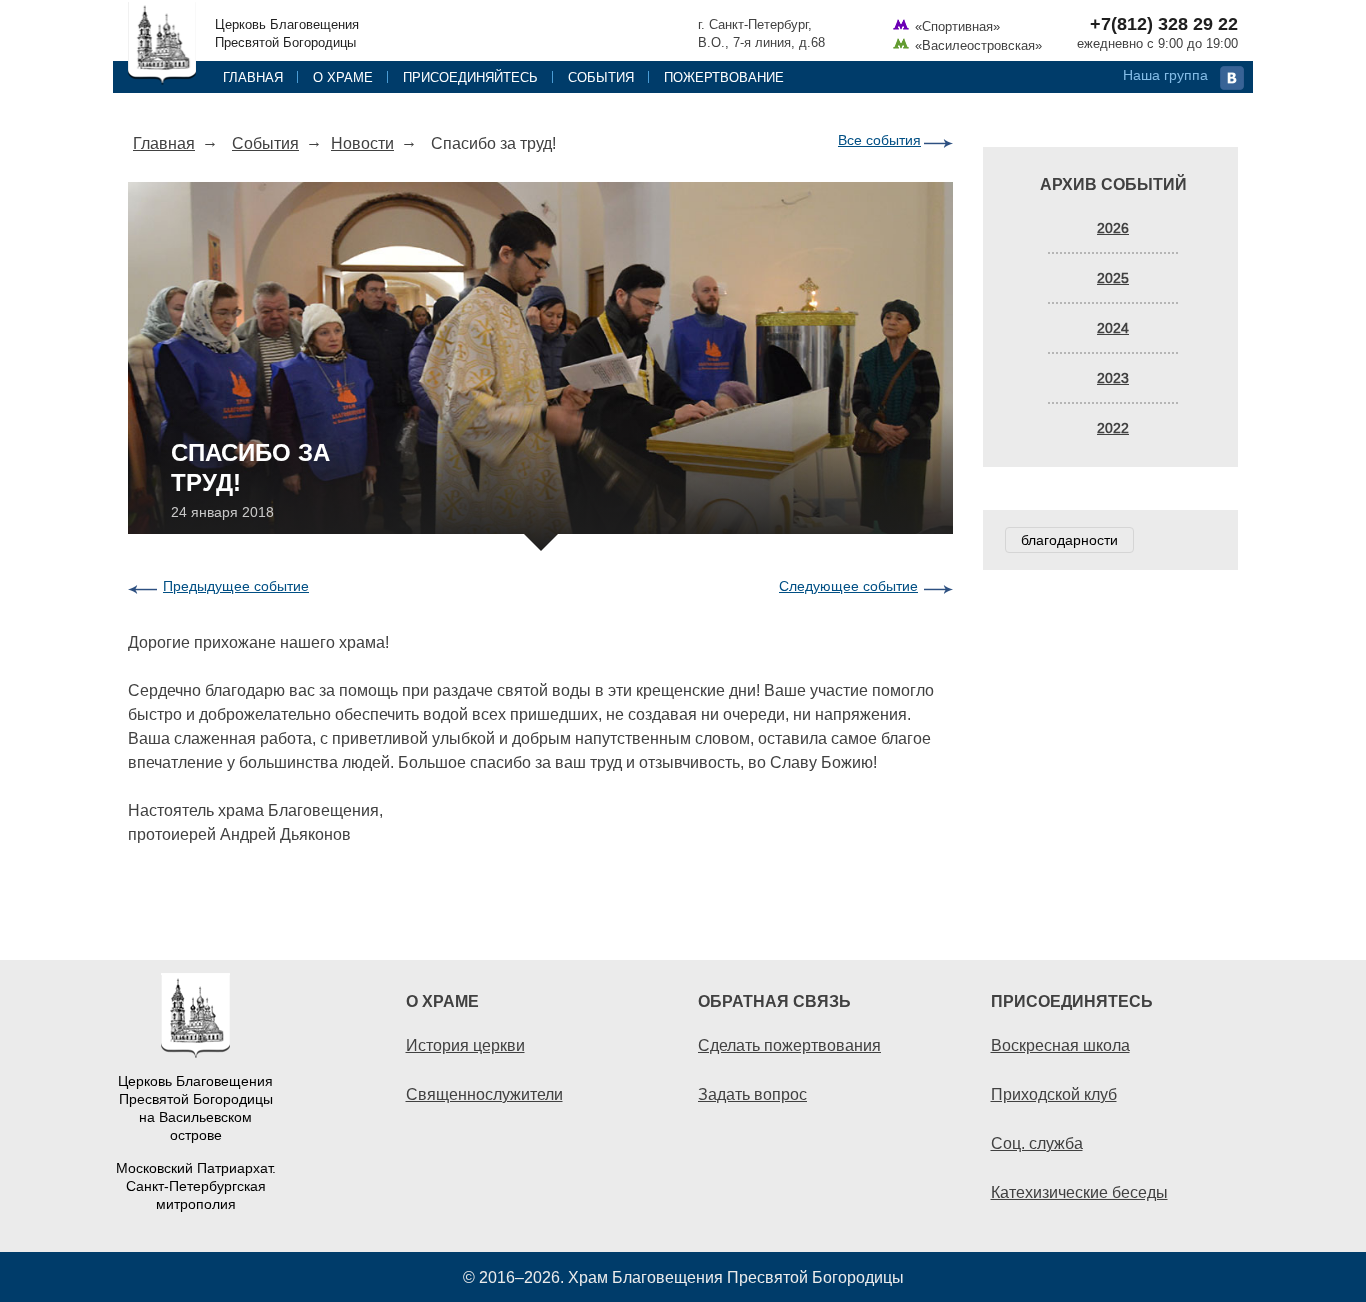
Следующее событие (848, 586)
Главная (253, 77)
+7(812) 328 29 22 (1164, 24)
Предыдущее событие (236, 586)
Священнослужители (484, 1094)
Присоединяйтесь (470, 77)
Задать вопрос (752, 1094)
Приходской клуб (1054, 1094)
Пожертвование (724, 77)
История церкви (465, 1045)
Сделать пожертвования (789, 1045)
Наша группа (1165, 75)
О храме (343, 77)
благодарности (1069, 540)
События (601, 77)
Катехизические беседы (1079, 1192)
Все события (879, 140)
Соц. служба (1037, 1143)
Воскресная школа (1060, 1045)
